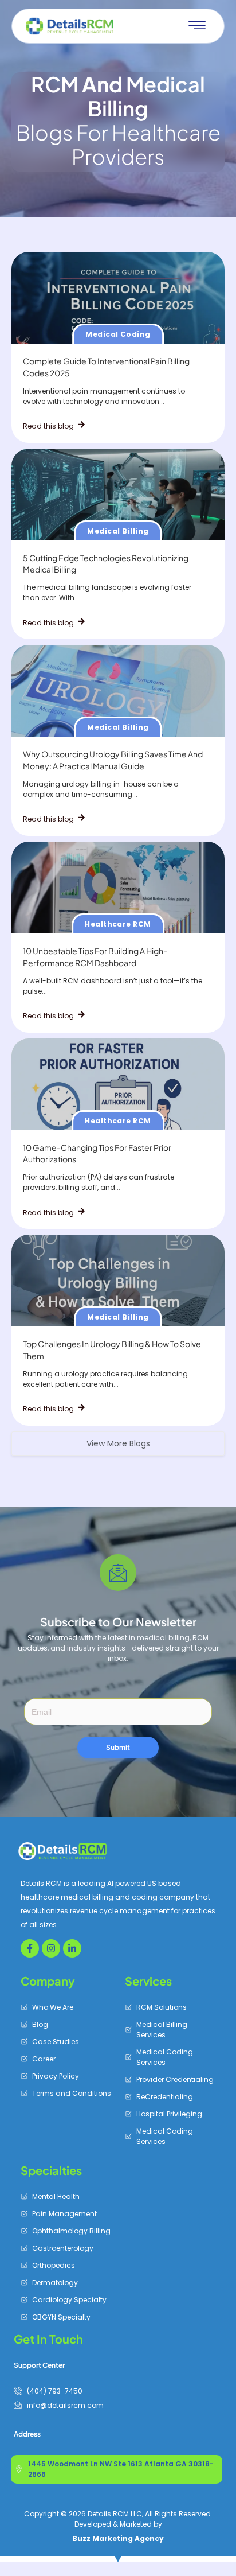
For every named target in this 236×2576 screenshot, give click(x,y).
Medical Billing (118, 531)
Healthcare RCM (118, 924)
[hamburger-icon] (197, 26)
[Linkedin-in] (72, 1948)
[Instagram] (51, 1948)
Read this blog (49, 426)
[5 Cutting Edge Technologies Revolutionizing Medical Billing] (118, 495)
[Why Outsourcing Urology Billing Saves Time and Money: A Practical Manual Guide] (118, 691)
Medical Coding (118, 334)
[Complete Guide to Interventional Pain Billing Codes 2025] (118, 298)
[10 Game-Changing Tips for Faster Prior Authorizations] (118, 1084)
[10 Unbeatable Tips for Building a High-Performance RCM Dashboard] (118, 888)
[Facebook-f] (30, 1948)
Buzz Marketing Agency (118, 2538)
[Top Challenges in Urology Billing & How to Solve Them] (118, 1281)
